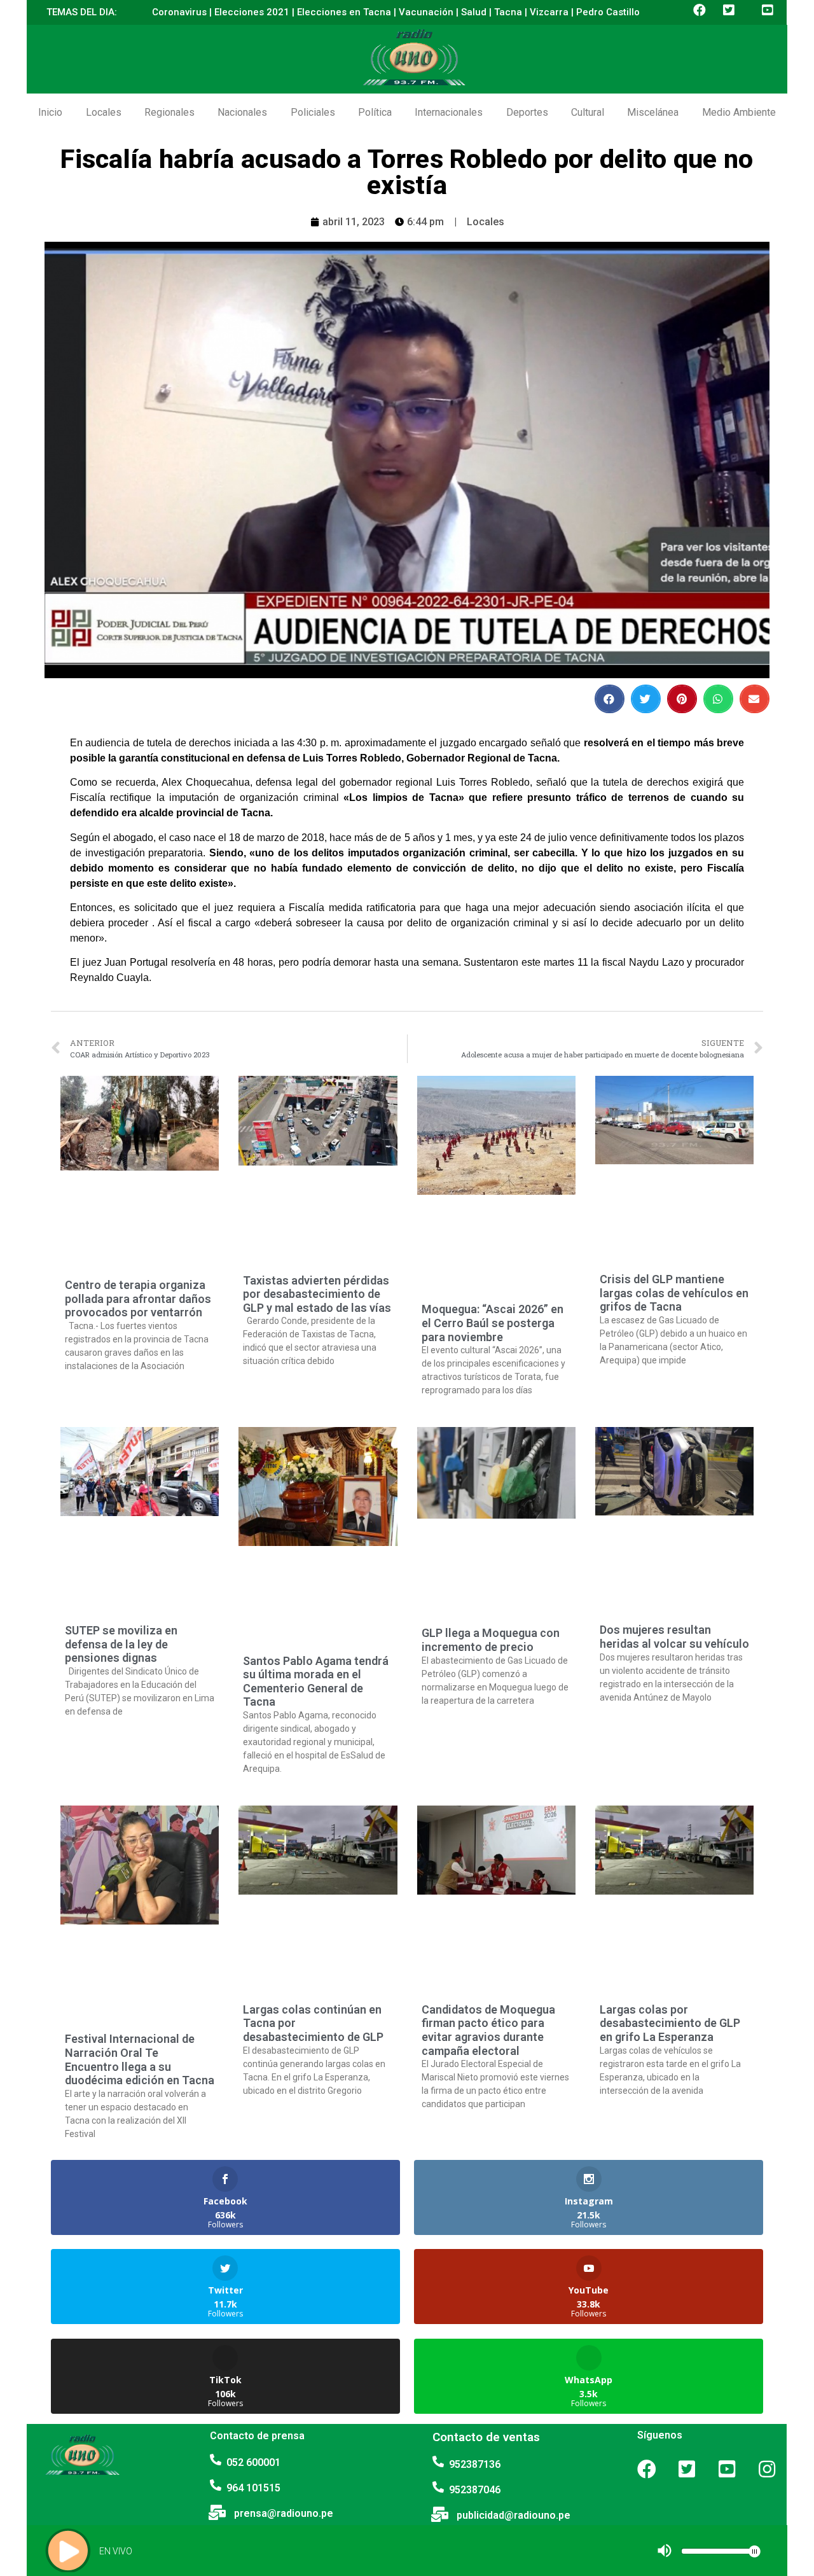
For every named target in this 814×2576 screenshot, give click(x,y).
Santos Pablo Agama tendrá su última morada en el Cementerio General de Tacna (316, 1681)
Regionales (169, 112)
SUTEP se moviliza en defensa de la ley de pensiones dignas (121, 1644)
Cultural (588, 112)
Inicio (50, 112)
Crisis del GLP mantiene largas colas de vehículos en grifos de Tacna (674, 1293)
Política (375, 112)
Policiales (313, 112)
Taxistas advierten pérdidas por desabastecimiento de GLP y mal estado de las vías (317, 1294)
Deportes (527, 112)
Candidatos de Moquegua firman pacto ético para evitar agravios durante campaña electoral (488, 2030)
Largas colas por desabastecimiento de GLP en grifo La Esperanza (670, 2023)
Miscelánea (653, 112)
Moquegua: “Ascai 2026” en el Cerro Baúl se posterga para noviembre (493, 1323)
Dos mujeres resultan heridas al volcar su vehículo (674, 1637)
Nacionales (242, 112)
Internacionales (449, 112)
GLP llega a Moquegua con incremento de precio (491, 1640)
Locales (104, 112)
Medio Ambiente (739, 112)
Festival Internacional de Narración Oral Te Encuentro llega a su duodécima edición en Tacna (140, 2059)
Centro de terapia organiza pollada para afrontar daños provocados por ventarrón (138, 1298)
